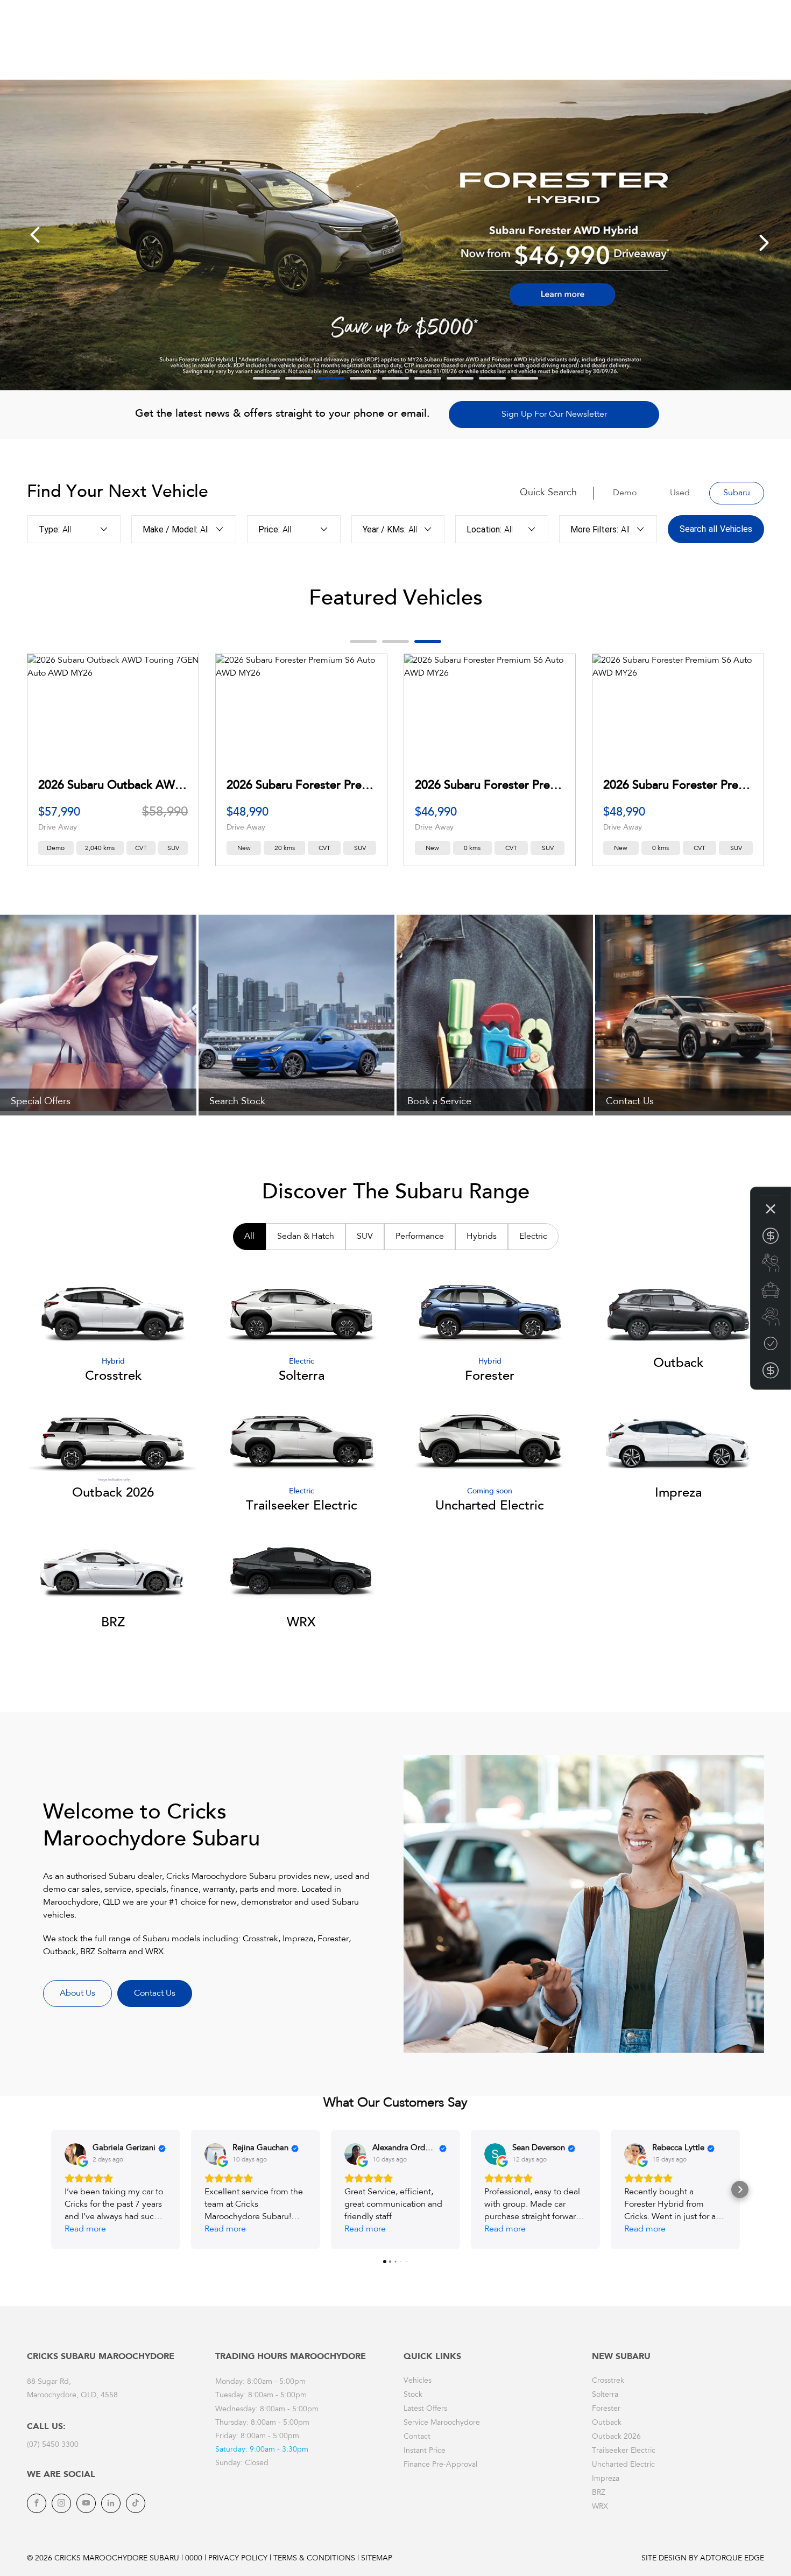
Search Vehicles (716, 529)
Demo (625, 493)
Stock (413, 2395)
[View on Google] (75, 2154)
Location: (484, 529)
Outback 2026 (616, 2437)
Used (680, 493)
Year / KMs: (384, 529)
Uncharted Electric (623, 2465)
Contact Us (155, 1994)
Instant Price (425, 2451)
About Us (77, 1994)
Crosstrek (608, 2381)
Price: (269, 529)
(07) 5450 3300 (53, 2445)
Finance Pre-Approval (440, 2465)
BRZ (599, 2493)
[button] (51, 2189)
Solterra (605, 2395)
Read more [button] (85, 2229)
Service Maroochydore (442, 2423)
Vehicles (418, 2381)
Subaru (737, 493)
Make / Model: (170, 529)
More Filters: (594, 529)
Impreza (606, 2479)
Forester (606, 2409)
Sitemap (377, 2559)
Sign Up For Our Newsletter (554, 415)
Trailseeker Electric (624, 2451)
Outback (607, 2423)
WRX (600, 2507)
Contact (417, 2437)
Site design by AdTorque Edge (703, 2559)
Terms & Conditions (314, 2559)
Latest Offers (425, 2409)
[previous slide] (35, 235)
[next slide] (764, 243)
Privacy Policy (238, 2559)
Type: (49, 529)
